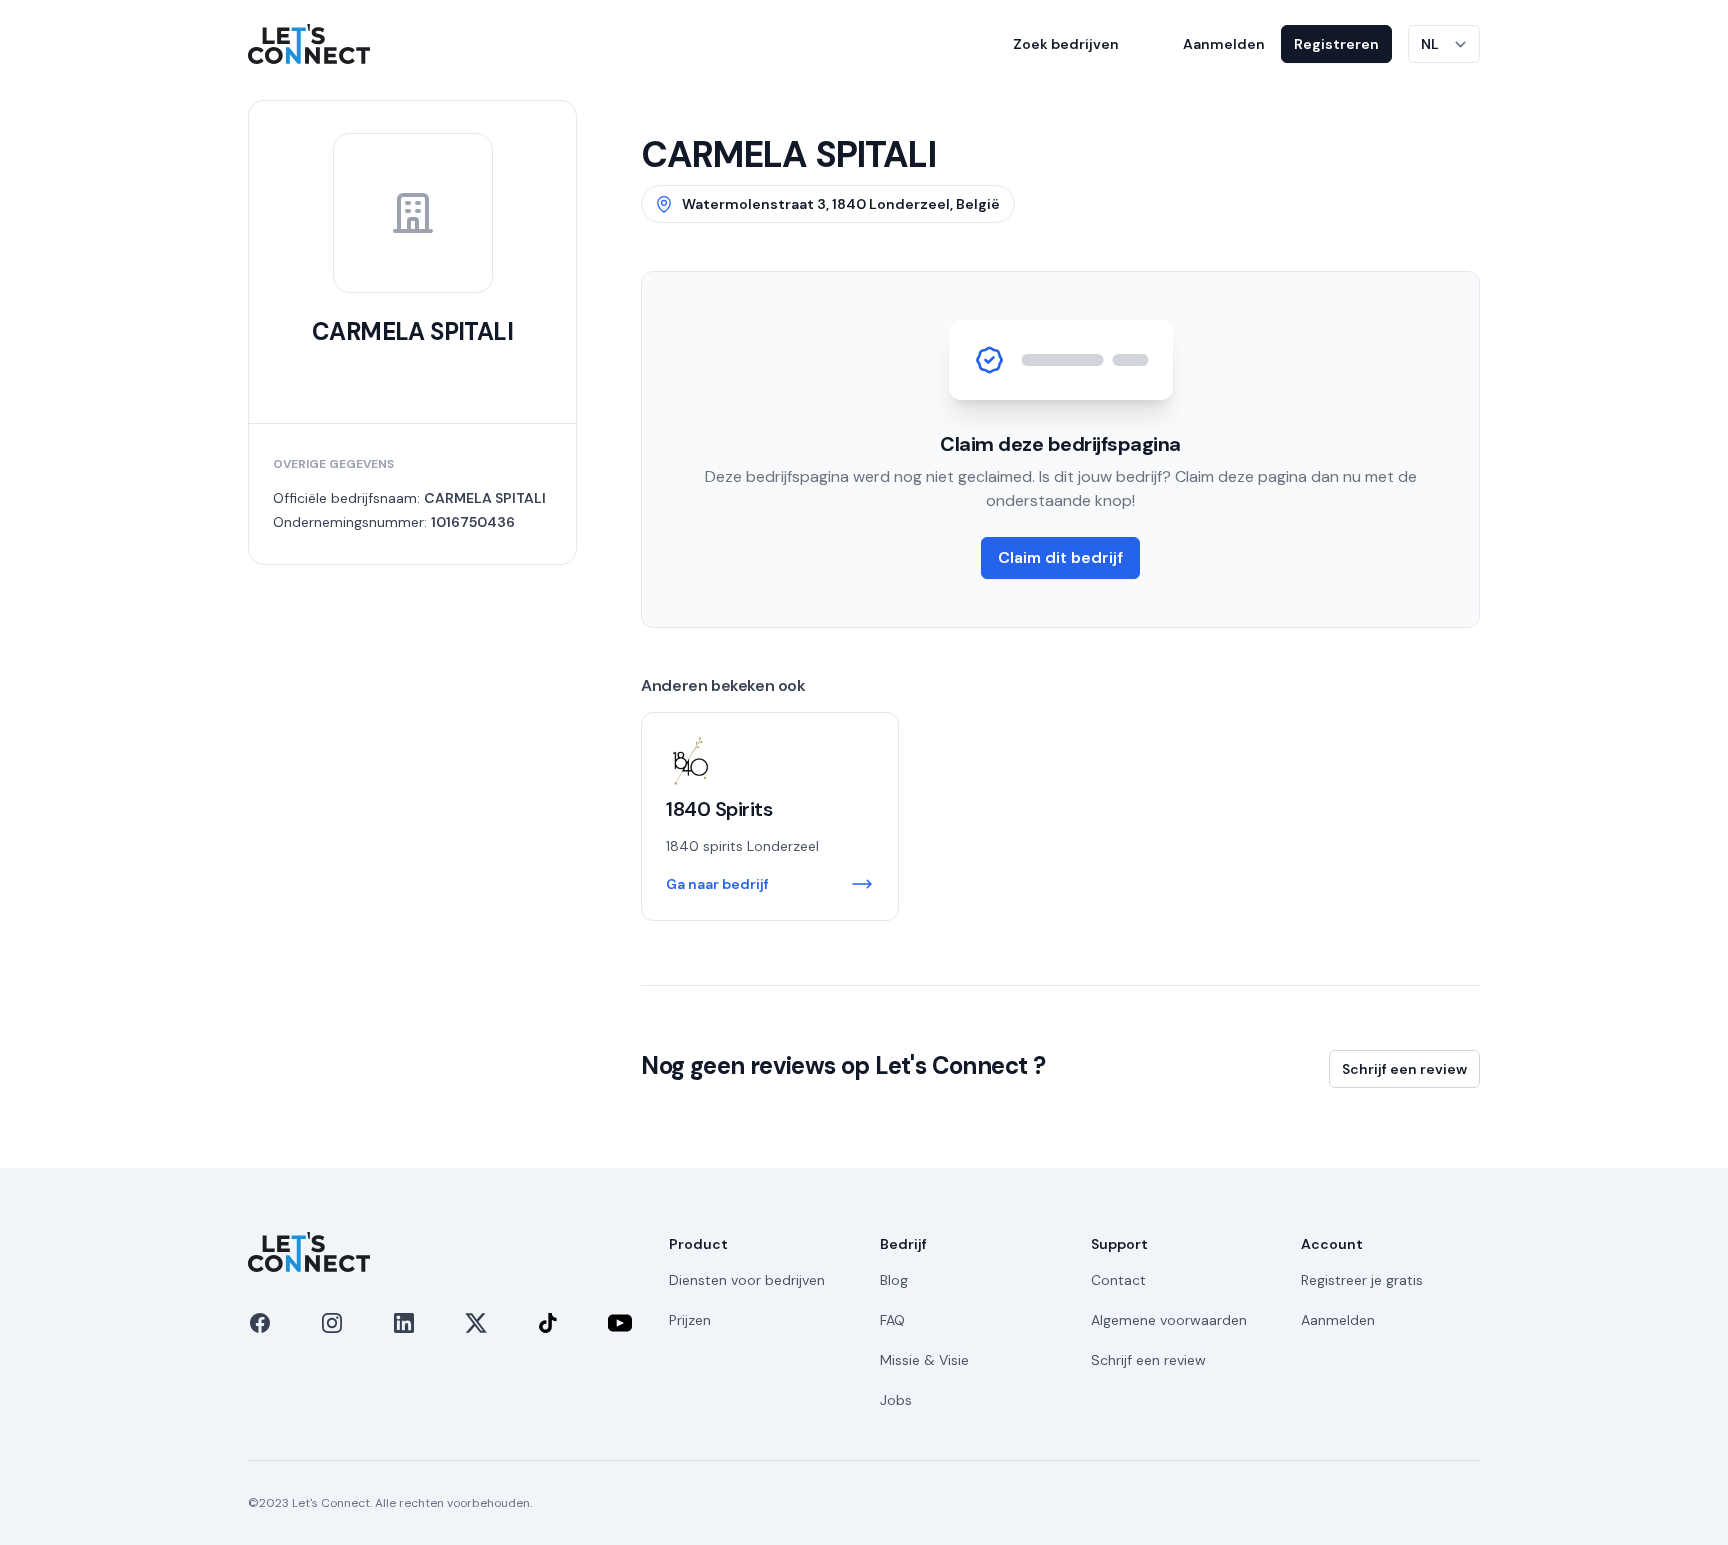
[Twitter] (476, 1323)
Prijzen (690, 1320)
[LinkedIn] (404, 1323)
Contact (1118, 1280)
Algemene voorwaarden (1169, 1320)
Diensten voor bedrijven (747, 1280)
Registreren (1336, 44)
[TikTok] (548, 1323)
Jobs (896, 1400)
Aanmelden (1224, 44)
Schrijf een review (1404, 1069)
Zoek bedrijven (1066, 44)
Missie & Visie (924, 1360)
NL (1430, 44)
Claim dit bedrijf (1060, 557)
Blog (894, 1280)
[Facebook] (260, 1323)
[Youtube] (620, 1323)
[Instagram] (332, 1323)
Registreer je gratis (1362, 1280)
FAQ (892, 1320)
